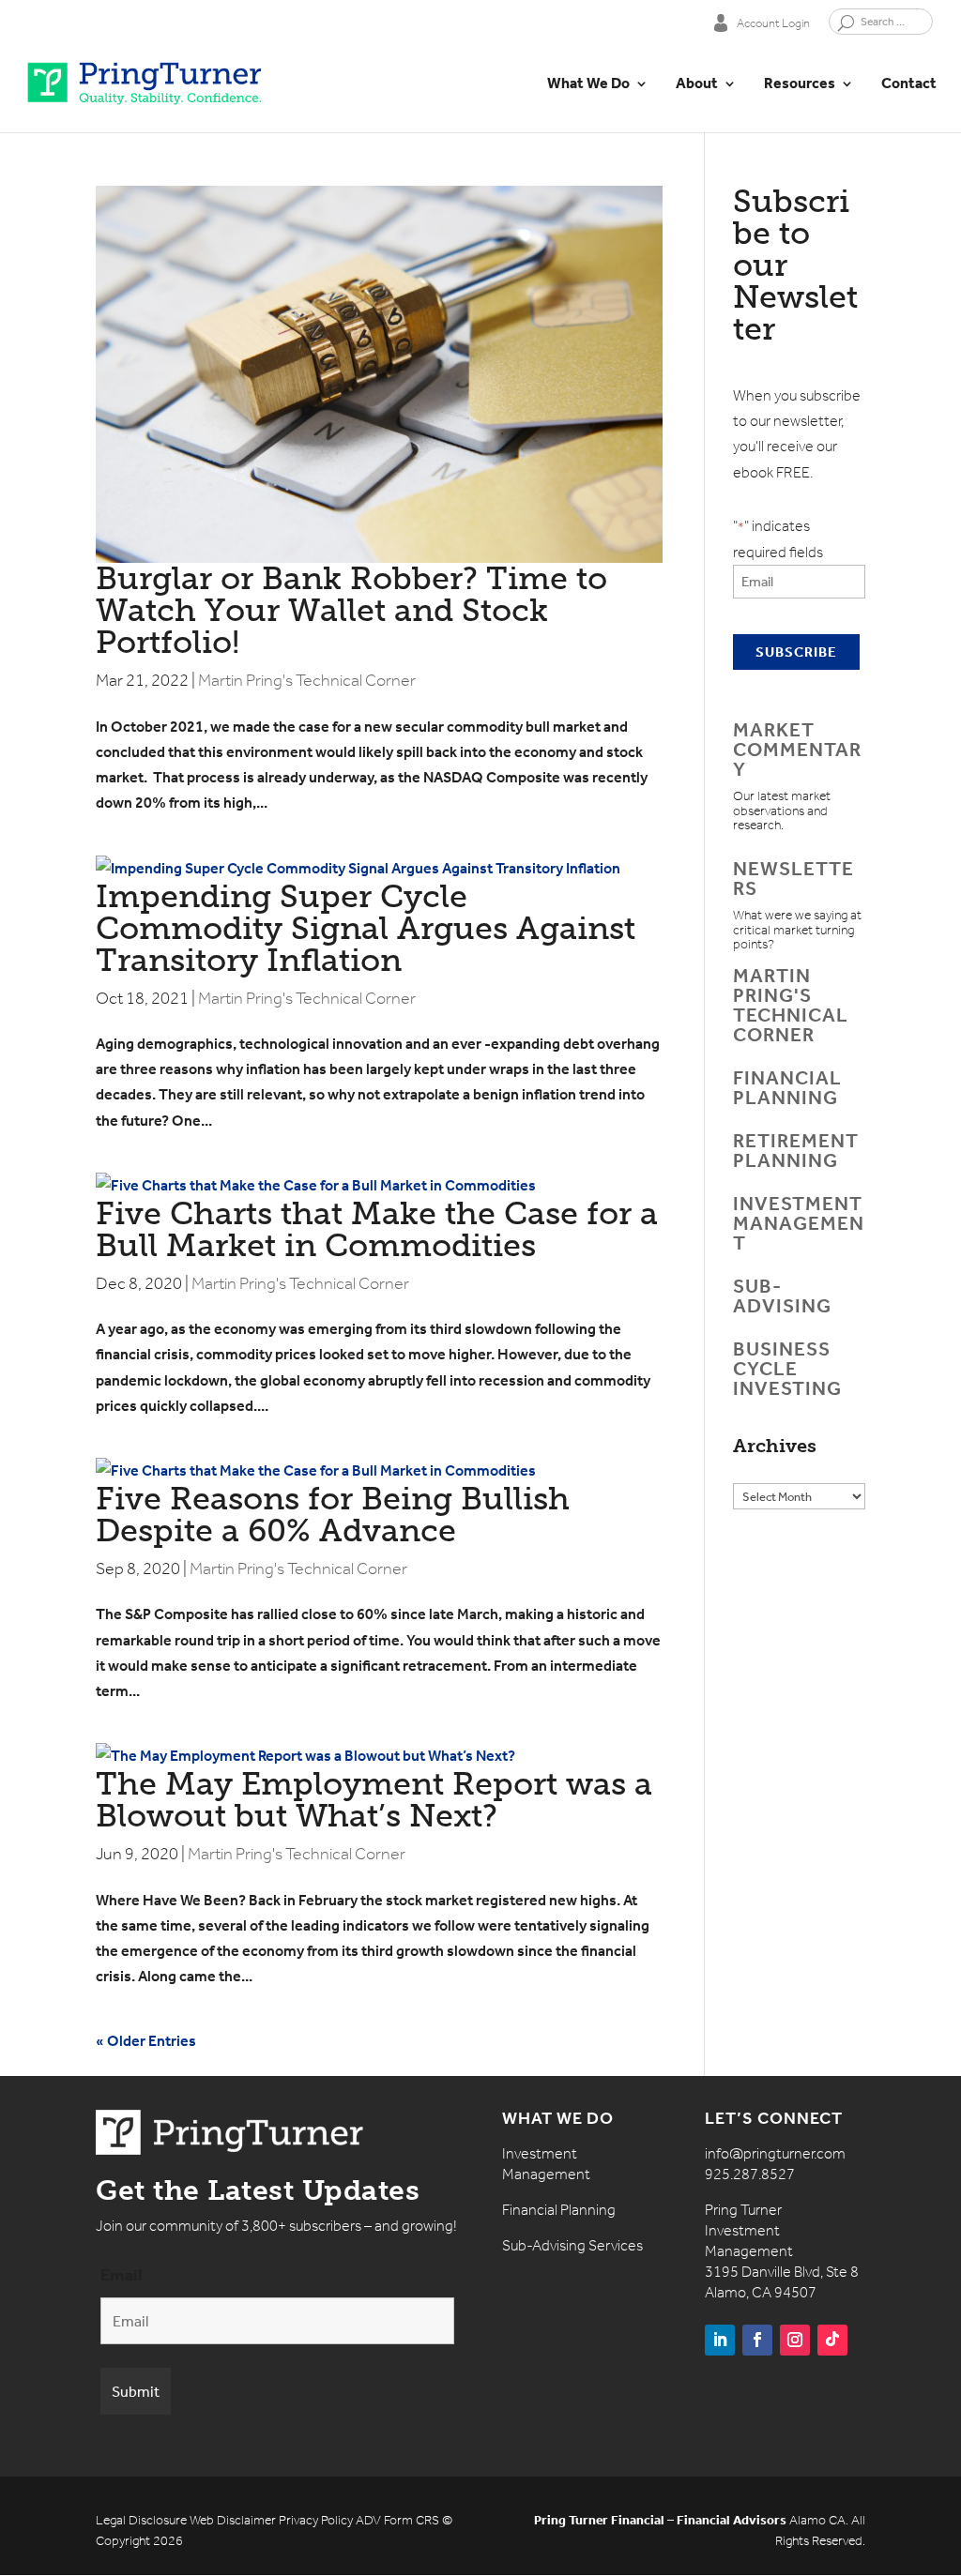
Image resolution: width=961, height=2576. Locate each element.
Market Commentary (797, 750)
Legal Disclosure (141, 2520)
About (697, 84)
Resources (800, 84)
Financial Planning (787, 1088)
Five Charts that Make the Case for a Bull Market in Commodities (377, 1229)
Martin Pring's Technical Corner (307, 680)
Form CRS (412, 2520)
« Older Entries (146, 2041)
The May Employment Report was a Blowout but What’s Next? (374, 1800)
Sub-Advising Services (572, 2245)
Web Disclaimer (233, 2520)
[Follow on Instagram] (795, 2340)
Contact (909, 84)
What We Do (588, 84)
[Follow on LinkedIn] (720, 2340)
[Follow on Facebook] (757, 2340)
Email (122, 2275)
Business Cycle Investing (787, 1369)
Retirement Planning (796, 1151)
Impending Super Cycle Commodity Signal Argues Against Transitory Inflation (366, 928)
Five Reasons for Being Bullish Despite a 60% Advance (333, 1515)
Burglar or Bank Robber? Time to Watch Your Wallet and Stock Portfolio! (351, 610)
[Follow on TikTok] (832, 2340)
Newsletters (793, 879)
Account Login (773, 23)
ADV (368, 2520)
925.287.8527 (750, 2174)
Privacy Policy (316, 2520)
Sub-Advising (782, 1296)
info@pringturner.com (775, 2153)
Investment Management (799, 1223)
